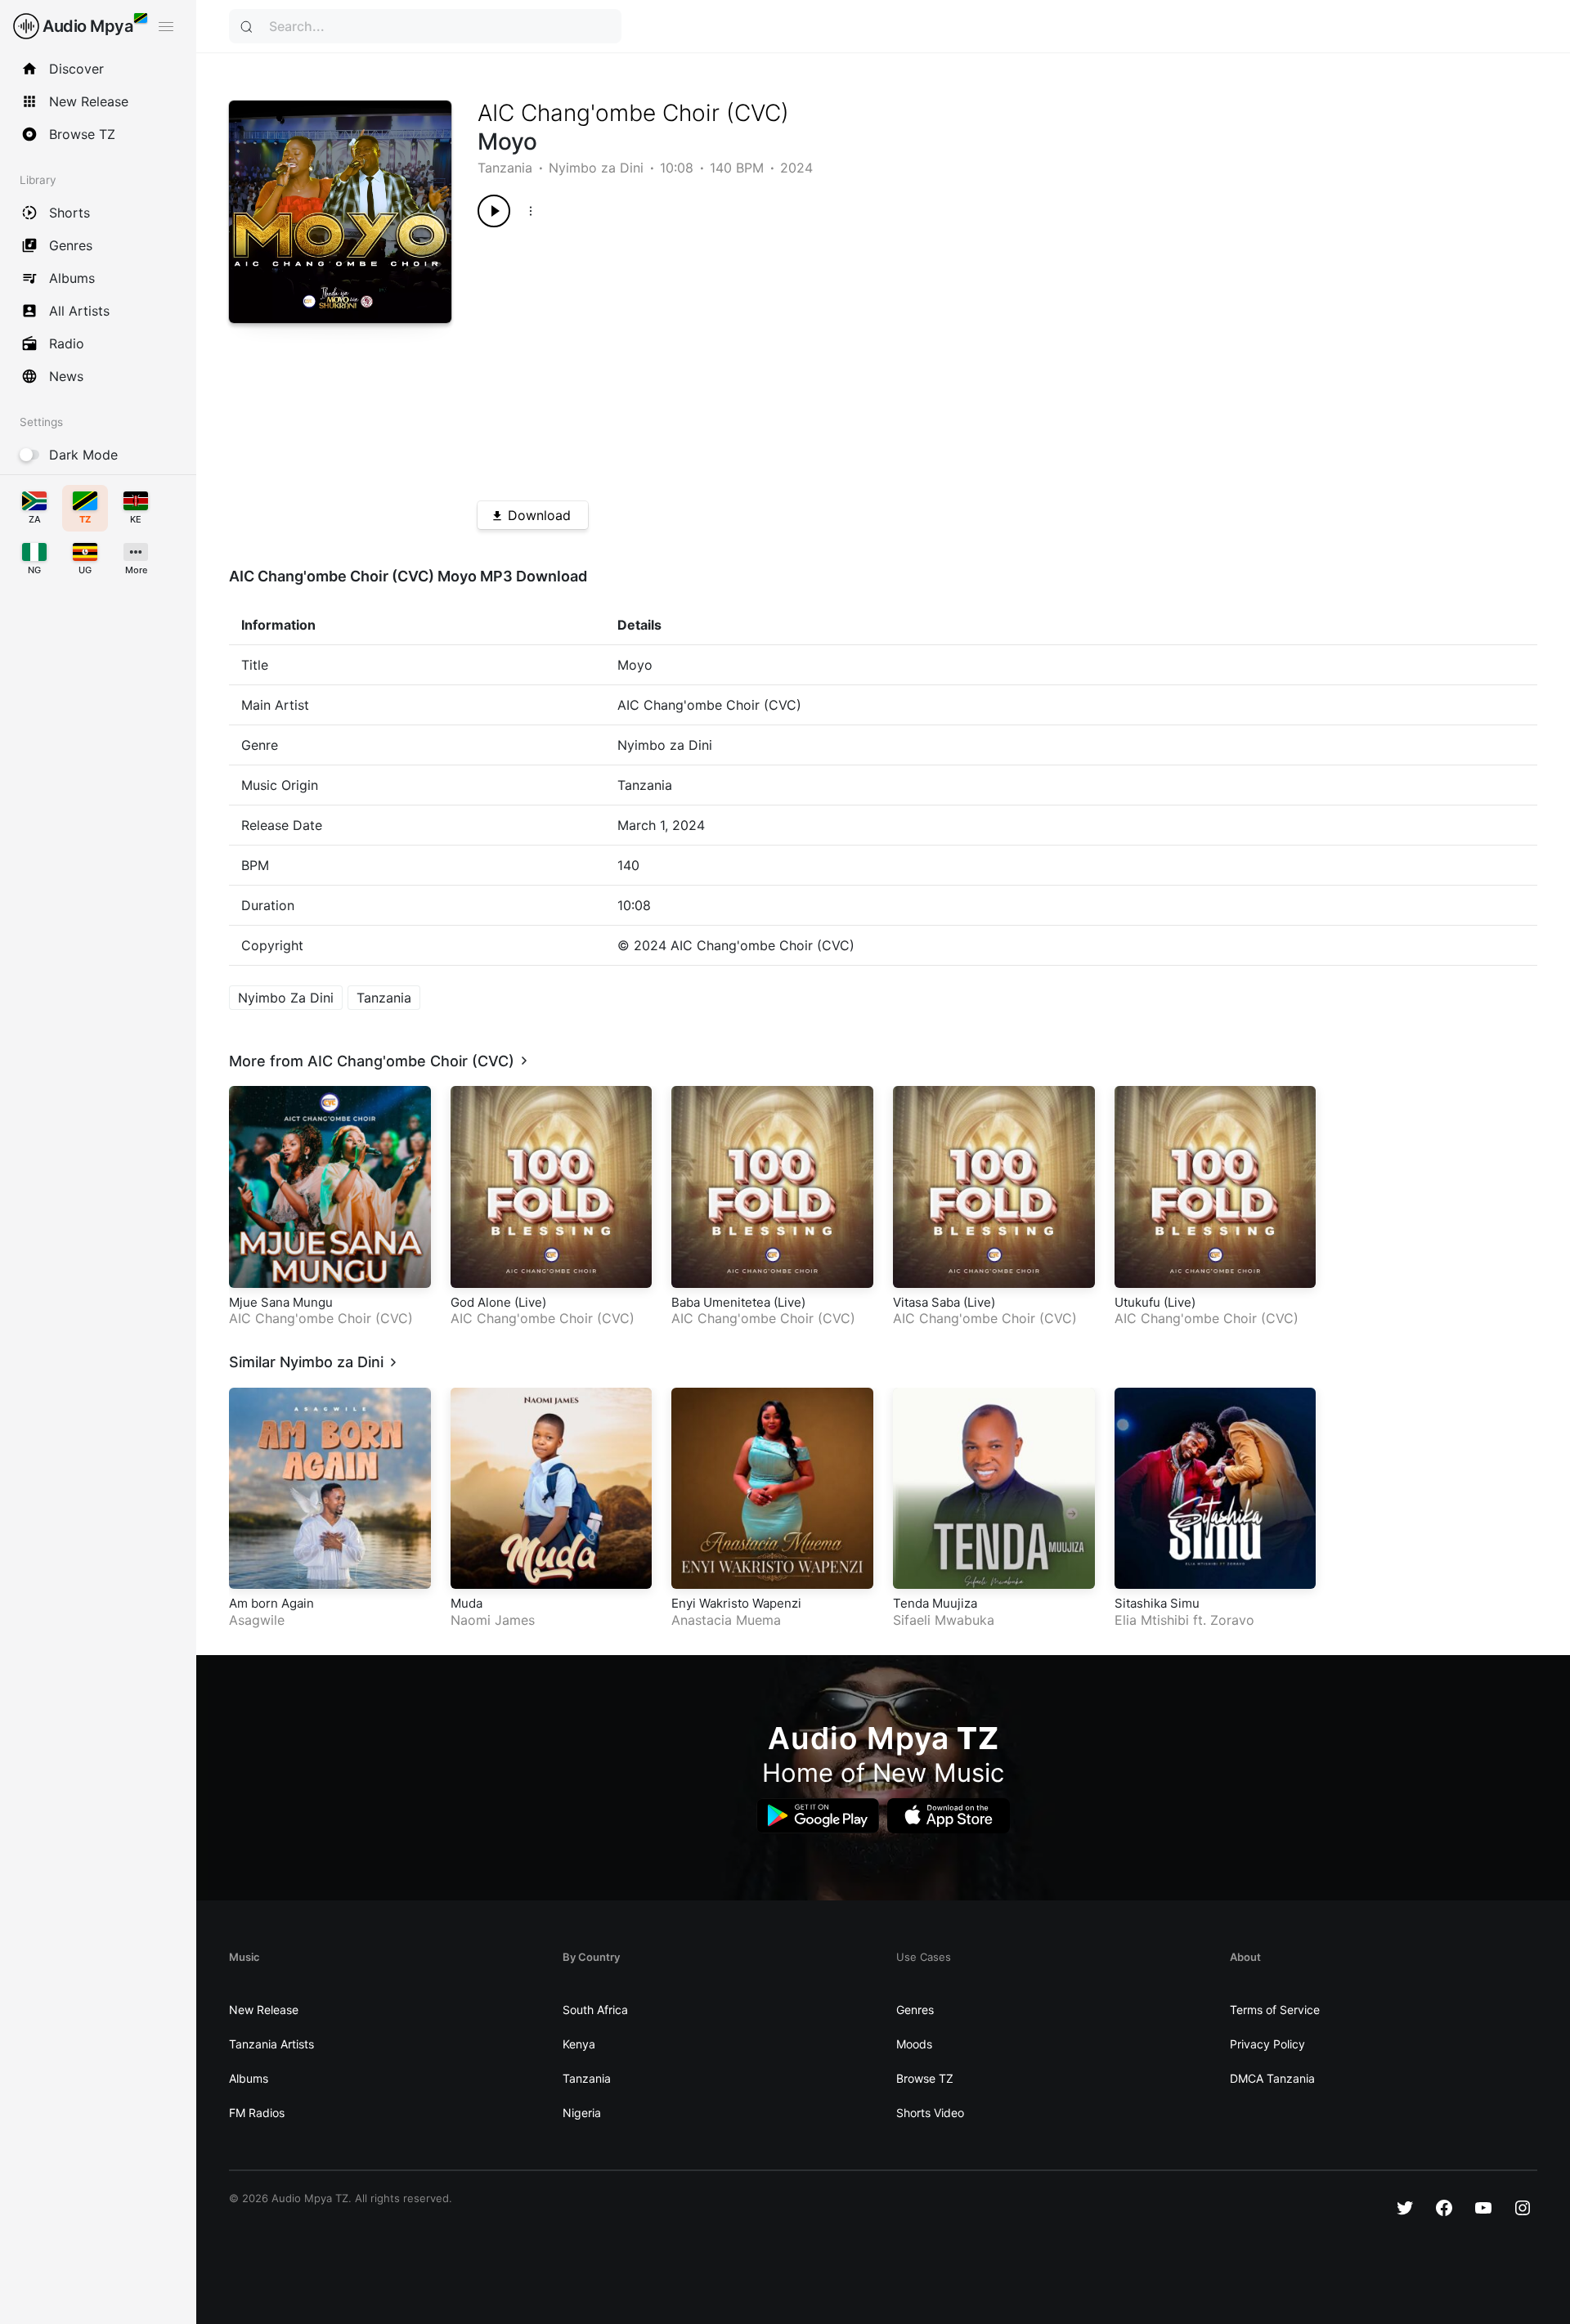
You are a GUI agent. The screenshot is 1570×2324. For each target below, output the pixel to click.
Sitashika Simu (1157, 1603)
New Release (264, 2010)
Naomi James (493, 1620)
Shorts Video (930, 2113)
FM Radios (257, 2113)
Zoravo (1232, 1620)
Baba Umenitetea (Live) (738, 1302)
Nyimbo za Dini (596, 168)
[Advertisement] (954, 358)
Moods (914, 2044)
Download (539, 515)
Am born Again (271, 1603)
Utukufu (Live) (1155, 1302)
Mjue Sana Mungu (281, 1302)
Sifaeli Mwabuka (944, 1620)
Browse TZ (925, 2078)
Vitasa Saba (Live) (944, 1302)
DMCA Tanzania (1272, 2078)
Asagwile (257, 1620)
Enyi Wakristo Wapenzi (736, 1603)
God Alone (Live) (498, 1302)
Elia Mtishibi (1152, 1620)
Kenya (579, 2044)
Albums (249, 2078)
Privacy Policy (1267, 2044)
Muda (467, 1603)
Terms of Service (1275, 2010)
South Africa (595, 2010)
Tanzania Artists (271, 2044)
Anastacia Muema (726, 1620)
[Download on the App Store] (949, 1816)
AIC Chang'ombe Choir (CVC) (633, 113)
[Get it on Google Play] (818, 1816)
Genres (915, 2010)
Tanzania (505, 168)
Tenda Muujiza (935, 1603)
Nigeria (582, 2113)
